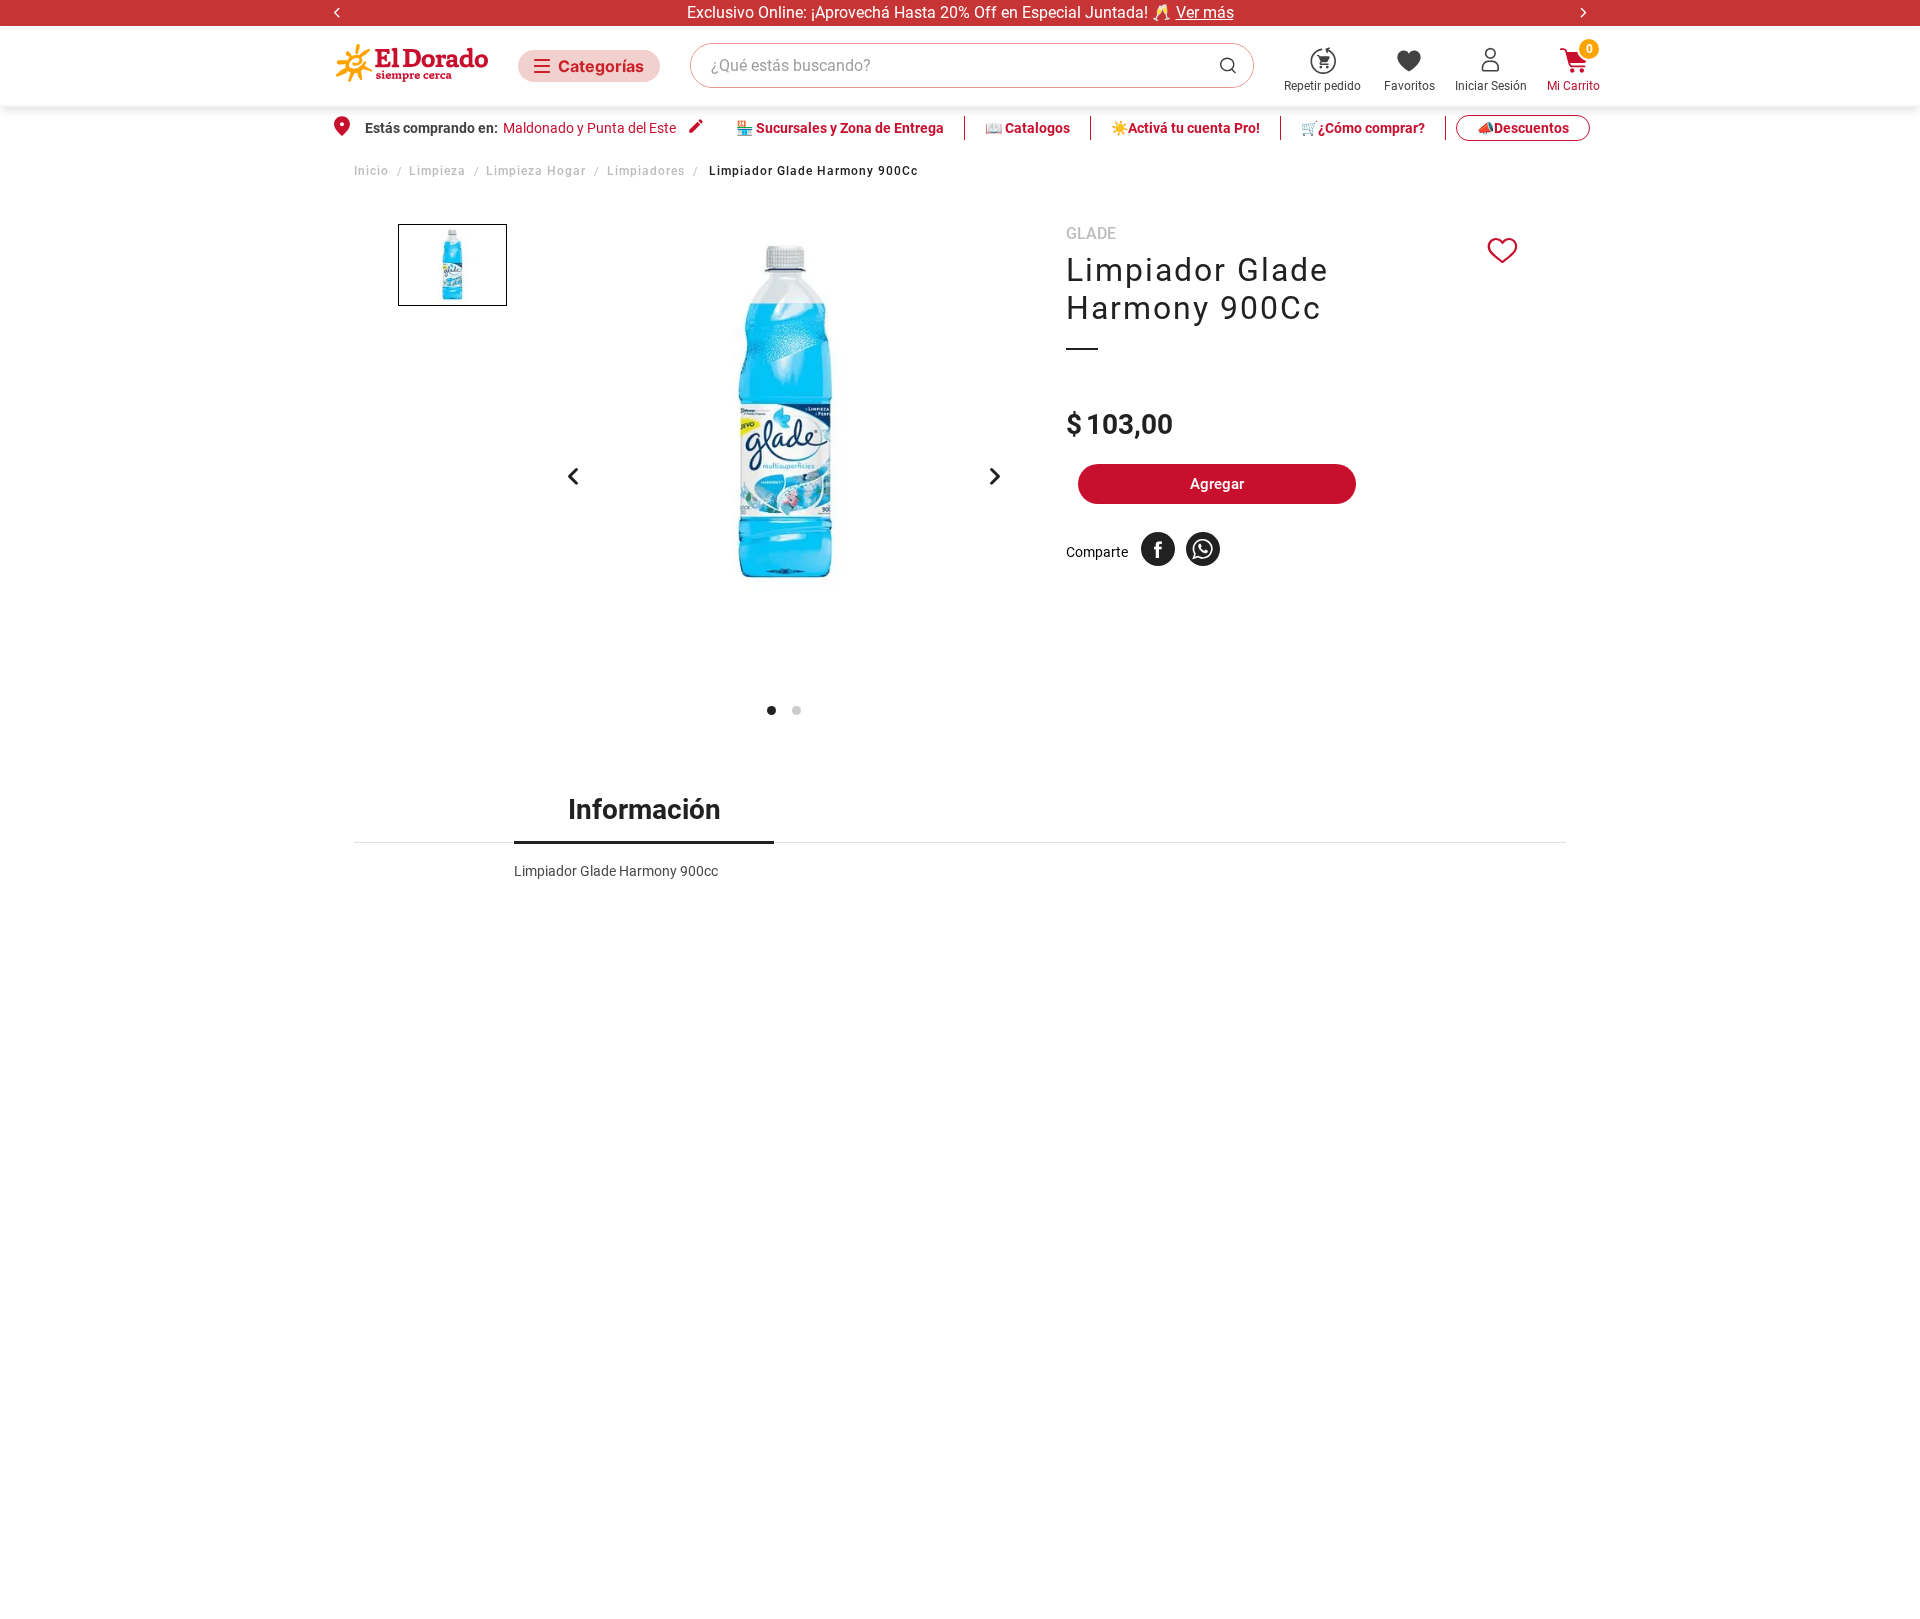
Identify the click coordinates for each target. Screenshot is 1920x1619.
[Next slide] (1582, 12)
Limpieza (437, 171)
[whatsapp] (1203, 549)
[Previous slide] (337, 12)
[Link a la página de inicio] (373, 171)
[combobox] (972, 65)
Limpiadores (646, 171)
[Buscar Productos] (1232, 65)
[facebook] (1158, 549)
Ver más (1205, 12)
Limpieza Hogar (536, 171)
